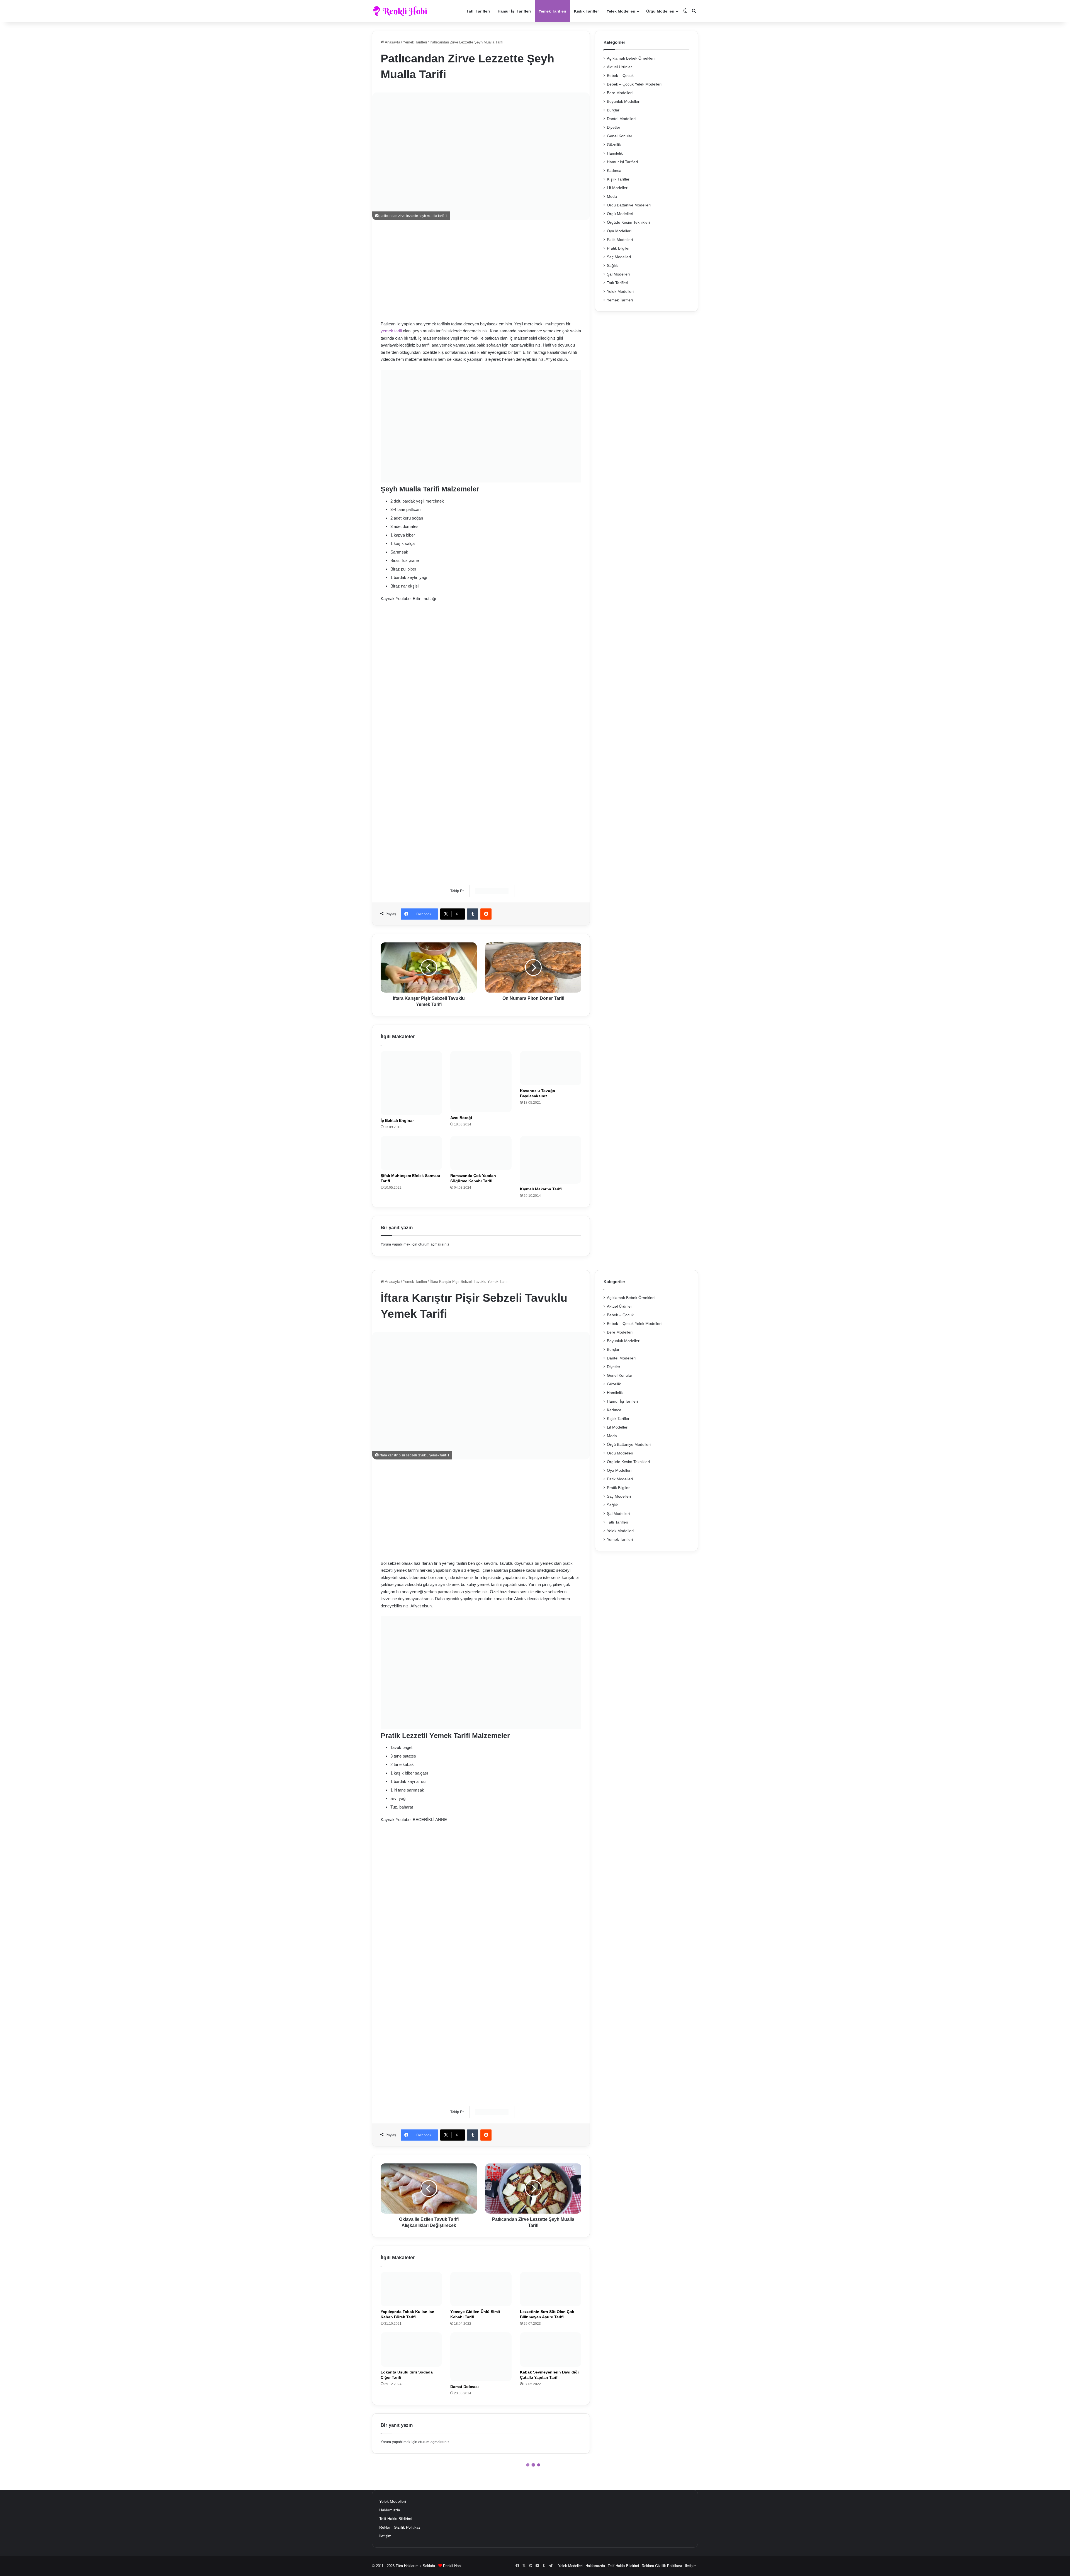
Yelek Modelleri (621, 11)
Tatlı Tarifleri (478, 11)
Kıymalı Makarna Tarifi (541, 1189)
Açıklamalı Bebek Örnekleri (631, 58)
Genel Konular (620, 136)
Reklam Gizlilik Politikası (400, 2527)
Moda (612, 197)
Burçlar (613, 110)
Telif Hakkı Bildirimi (396, 2519)
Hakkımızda (390, 2510)
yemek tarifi (391, 331)
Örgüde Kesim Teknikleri (628, 222)
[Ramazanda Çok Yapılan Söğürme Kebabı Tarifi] (481, 1153)
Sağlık (612, 266)
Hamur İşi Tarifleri (514, 11)
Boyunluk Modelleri (624, 102)
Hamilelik (615, 153)
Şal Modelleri (618, 274)
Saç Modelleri (619, 257)
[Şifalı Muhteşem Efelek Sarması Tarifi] (411, 1153)
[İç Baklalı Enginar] (411, 1083)
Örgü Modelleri (660, 11)
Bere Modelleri (620, 93)
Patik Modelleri (620, 240)
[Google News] (492, 891)
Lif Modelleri (618, 188)
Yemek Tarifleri (552, 11)
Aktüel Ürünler (619, 67)
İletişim (385, 2536)
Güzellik (614, 145)
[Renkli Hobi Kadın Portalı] (402, 11)
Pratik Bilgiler (618, 248)
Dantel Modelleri (621, 119)
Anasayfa (392, 42)
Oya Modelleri (619, 231)
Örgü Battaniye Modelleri (629, 205)
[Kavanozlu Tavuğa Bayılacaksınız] (551, 1068)
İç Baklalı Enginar (397, 1120)
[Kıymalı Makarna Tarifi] (551, 1160)
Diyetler (614, 127)
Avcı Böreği (461, 1118)
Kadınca (614, 171)
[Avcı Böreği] (481, 1082)
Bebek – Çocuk (620, 76)
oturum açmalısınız (434, 1244)
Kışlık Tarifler (586, 11)
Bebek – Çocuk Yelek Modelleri (634, 84)
